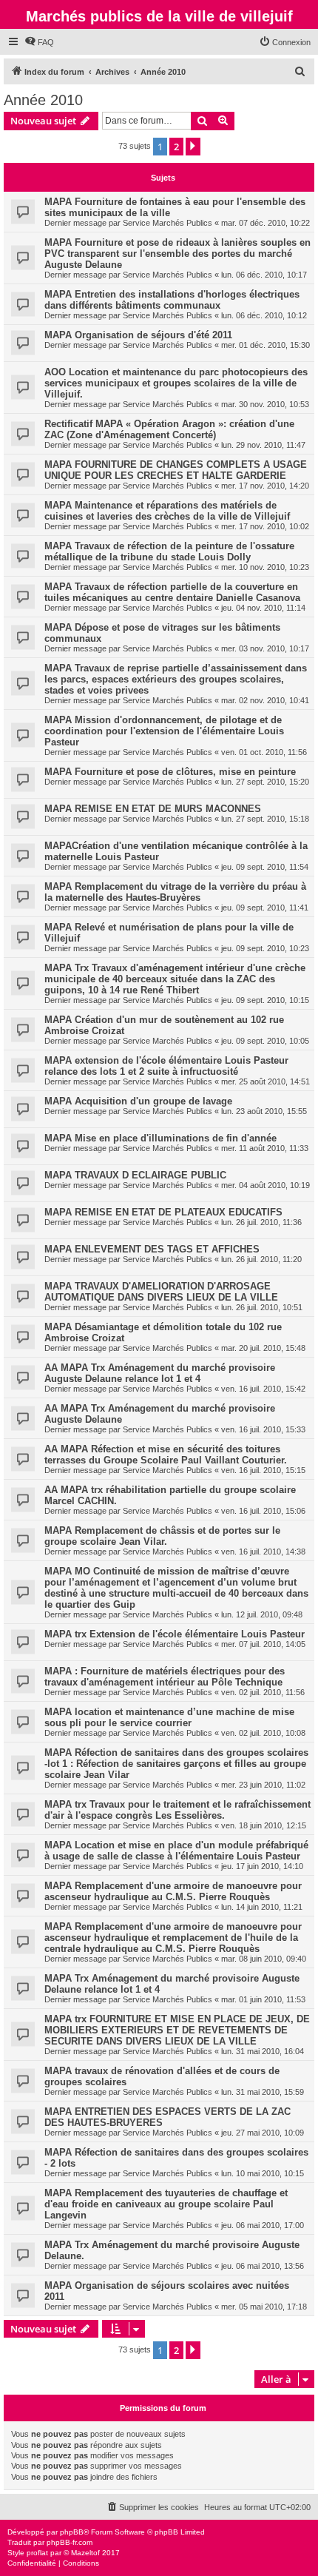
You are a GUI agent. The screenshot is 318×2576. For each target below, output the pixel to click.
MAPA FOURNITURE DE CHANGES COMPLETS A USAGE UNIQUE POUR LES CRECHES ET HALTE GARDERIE (176, 470)
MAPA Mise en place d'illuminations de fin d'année (160, 1138)
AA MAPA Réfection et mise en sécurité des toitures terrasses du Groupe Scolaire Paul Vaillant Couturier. (166, 1455)
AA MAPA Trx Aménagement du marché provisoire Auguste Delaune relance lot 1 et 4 (160, 1373)
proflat (37, 2553)
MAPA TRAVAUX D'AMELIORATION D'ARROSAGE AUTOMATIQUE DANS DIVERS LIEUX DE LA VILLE (161, 1292)
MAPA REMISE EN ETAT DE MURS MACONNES (153, 809)
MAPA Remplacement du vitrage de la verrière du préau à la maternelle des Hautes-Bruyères (175, 892)
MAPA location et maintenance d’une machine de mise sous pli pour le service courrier (169, 1717)
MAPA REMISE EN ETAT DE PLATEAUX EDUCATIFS (163, 1212)
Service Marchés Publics (168, 223)
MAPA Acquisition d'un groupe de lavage (138, 1101)
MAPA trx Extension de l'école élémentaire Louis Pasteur (175, 1634)
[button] (193, 147)
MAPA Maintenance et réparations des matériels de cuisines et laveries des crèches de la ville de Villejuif (167, 511)
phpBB (72, 2532)
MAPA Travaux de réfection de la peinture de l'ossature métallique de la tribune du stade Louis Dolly (169, 551)
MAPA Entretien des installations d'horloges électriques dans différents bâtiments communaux (172, 300)
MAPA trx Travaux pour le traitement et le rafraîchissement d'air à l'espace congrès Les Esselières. (177, 1810)
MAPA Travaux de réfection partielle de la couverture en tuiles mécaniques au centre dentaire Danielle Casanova (172, 592)
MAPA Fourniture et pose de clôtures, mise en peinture (170, 772)
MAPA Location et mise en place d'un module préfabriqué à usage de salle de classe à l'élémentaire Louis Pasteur (176, 1851)
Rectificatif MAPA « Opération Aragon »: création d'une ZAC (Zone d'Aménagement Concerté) (169, 429)
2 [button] (176, 147)
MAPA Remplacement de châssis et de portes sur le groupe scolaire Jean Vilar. (162, 1536)
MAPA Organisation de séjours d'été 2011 (138, 335)
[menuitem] (39, 42)
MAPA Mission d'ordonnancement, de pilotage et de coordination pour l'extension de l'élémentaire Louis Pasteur (164, 731)
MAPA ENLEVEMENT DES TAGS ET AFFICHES (152, 1249)
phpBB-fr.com (70, 2542)
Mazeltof (85, 2553)
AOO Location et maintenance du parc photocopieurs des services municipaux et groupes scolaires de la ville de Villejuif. (176, 383)
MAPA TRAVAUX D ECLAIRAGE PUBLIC (135, 1175)
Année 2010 (43, 100)
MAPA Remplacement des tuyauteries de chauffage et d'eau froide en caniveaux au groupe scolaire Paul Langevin (166, 2204)
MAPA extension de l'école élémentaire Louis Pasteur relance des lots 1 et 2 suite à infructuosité (166, 1066)
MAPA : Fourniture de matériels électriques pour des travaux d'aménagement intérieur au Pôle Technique (165, 1677)
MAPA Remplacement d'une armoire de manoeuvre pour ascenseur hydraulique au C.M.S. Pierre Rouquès (173, 1891)
